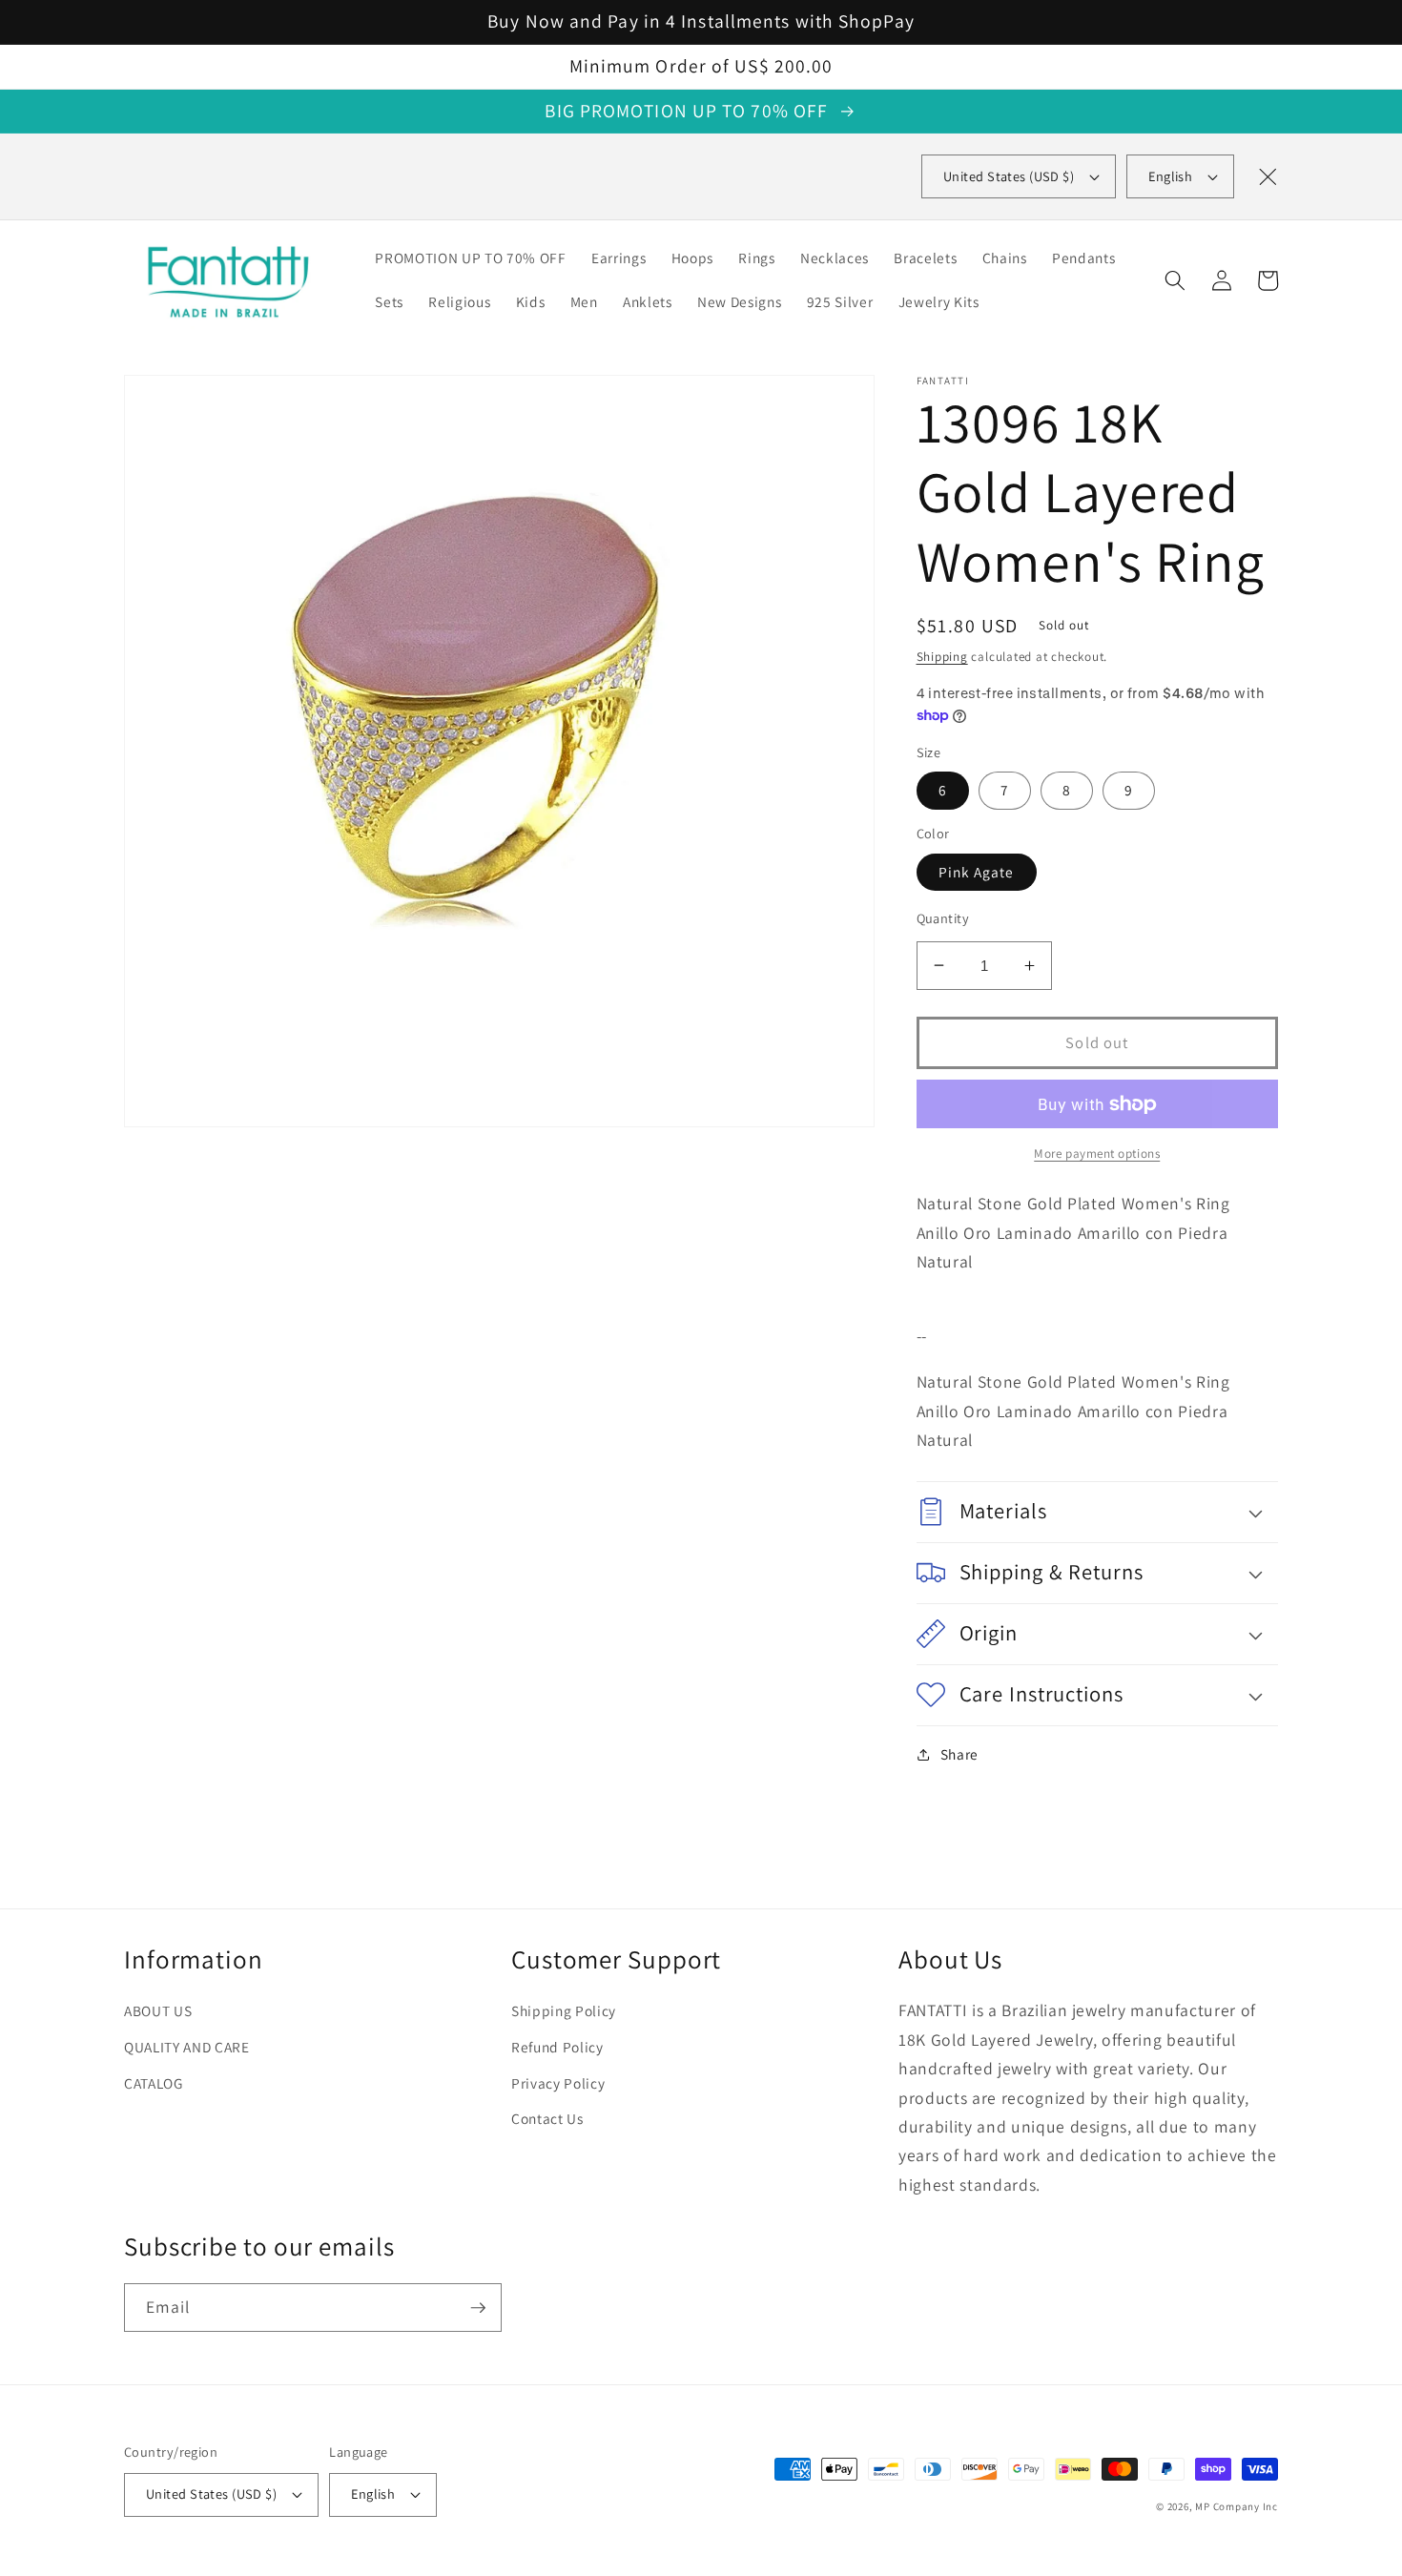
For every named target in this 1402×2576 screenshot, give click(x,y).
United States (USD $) (211, 2494)
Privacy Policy (558, 2083)
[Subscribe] (478, 2308)
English (1170, 176)
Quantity (943, 918)
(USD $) (1009, 176)
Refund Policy (557, 2047)
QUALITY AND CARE (187, 2047)
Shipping (942, 657)
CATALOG (154, 2083)
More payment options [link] (1097, 1154)
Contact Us (547, 2118)
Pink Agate (977, 872)
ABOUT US (158, 2010)
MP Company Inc (1237, 2506)
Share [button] (959, 1754)
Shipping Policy (564, 2010)
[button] (1175, 280)
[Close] (1268, 176)
